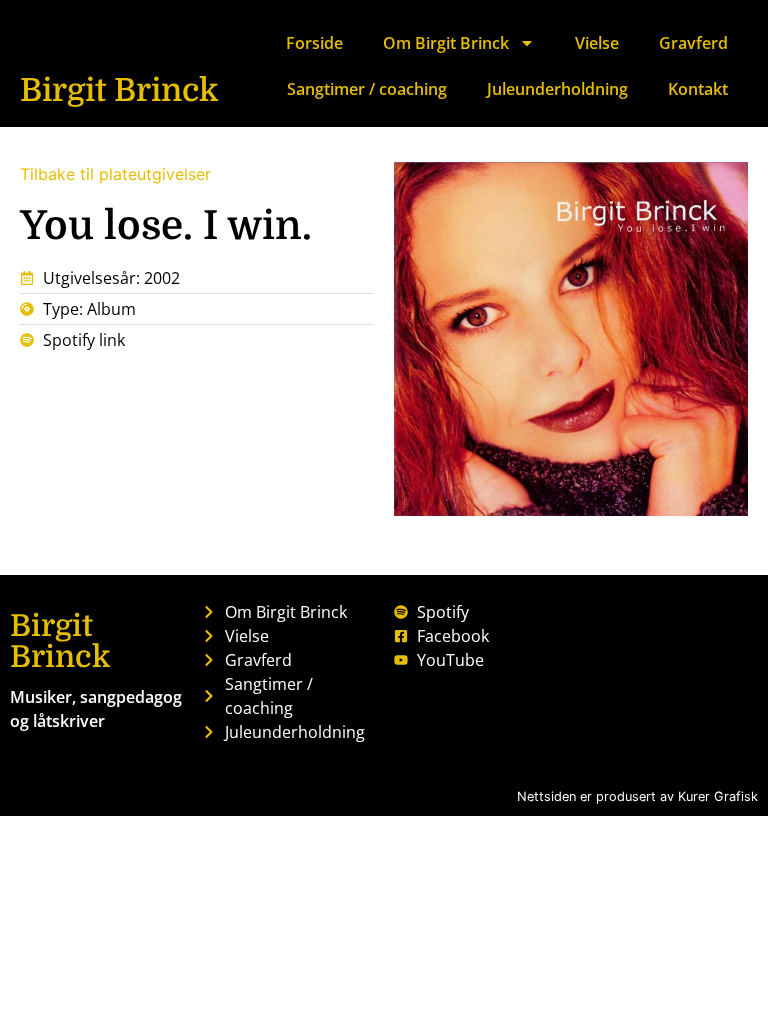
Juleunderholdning (557, 89)
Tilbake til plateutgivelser (115, 174)
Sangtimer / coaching (367, 89)
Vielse (597, 43)
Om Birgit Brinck (446, 43)
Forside (314, 43)
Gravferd (693, 43)
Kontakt (698, 89)
